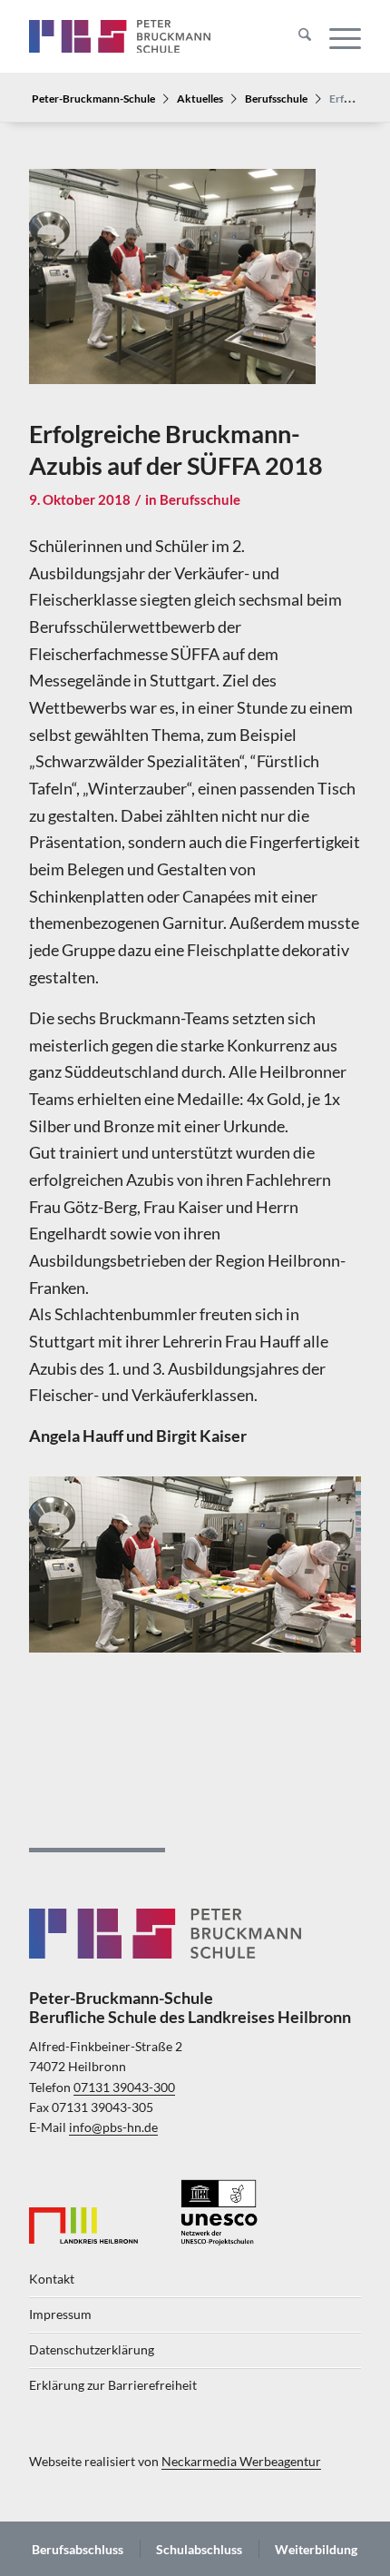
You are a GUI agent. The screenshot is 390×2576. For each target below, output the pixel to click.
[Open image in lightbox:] (336, 1645)
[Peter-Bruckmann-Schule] (120, 36)
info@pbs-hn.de (113, 2127)
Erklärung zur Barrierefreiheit (113, 2385)
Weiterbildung (316, 2549)
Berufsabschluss (78, 2549)
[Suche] (296, 36)
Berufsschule (276, 98)
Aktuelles (200, 98)
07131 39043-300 (124, 2087)
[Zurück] (70, 1558)
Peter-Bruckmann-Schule (93, 98)
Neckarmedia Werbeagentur (241, 2462)
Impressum (60, 2314)
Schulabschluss (199, 2549)
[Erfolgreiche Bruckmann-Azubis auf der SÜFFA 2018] (172, 289)
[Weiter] (320, 1558)
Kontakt (52, 2279)
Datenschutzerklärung (92, 2350)
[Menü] (336, 36)
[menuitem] (296, 36)
